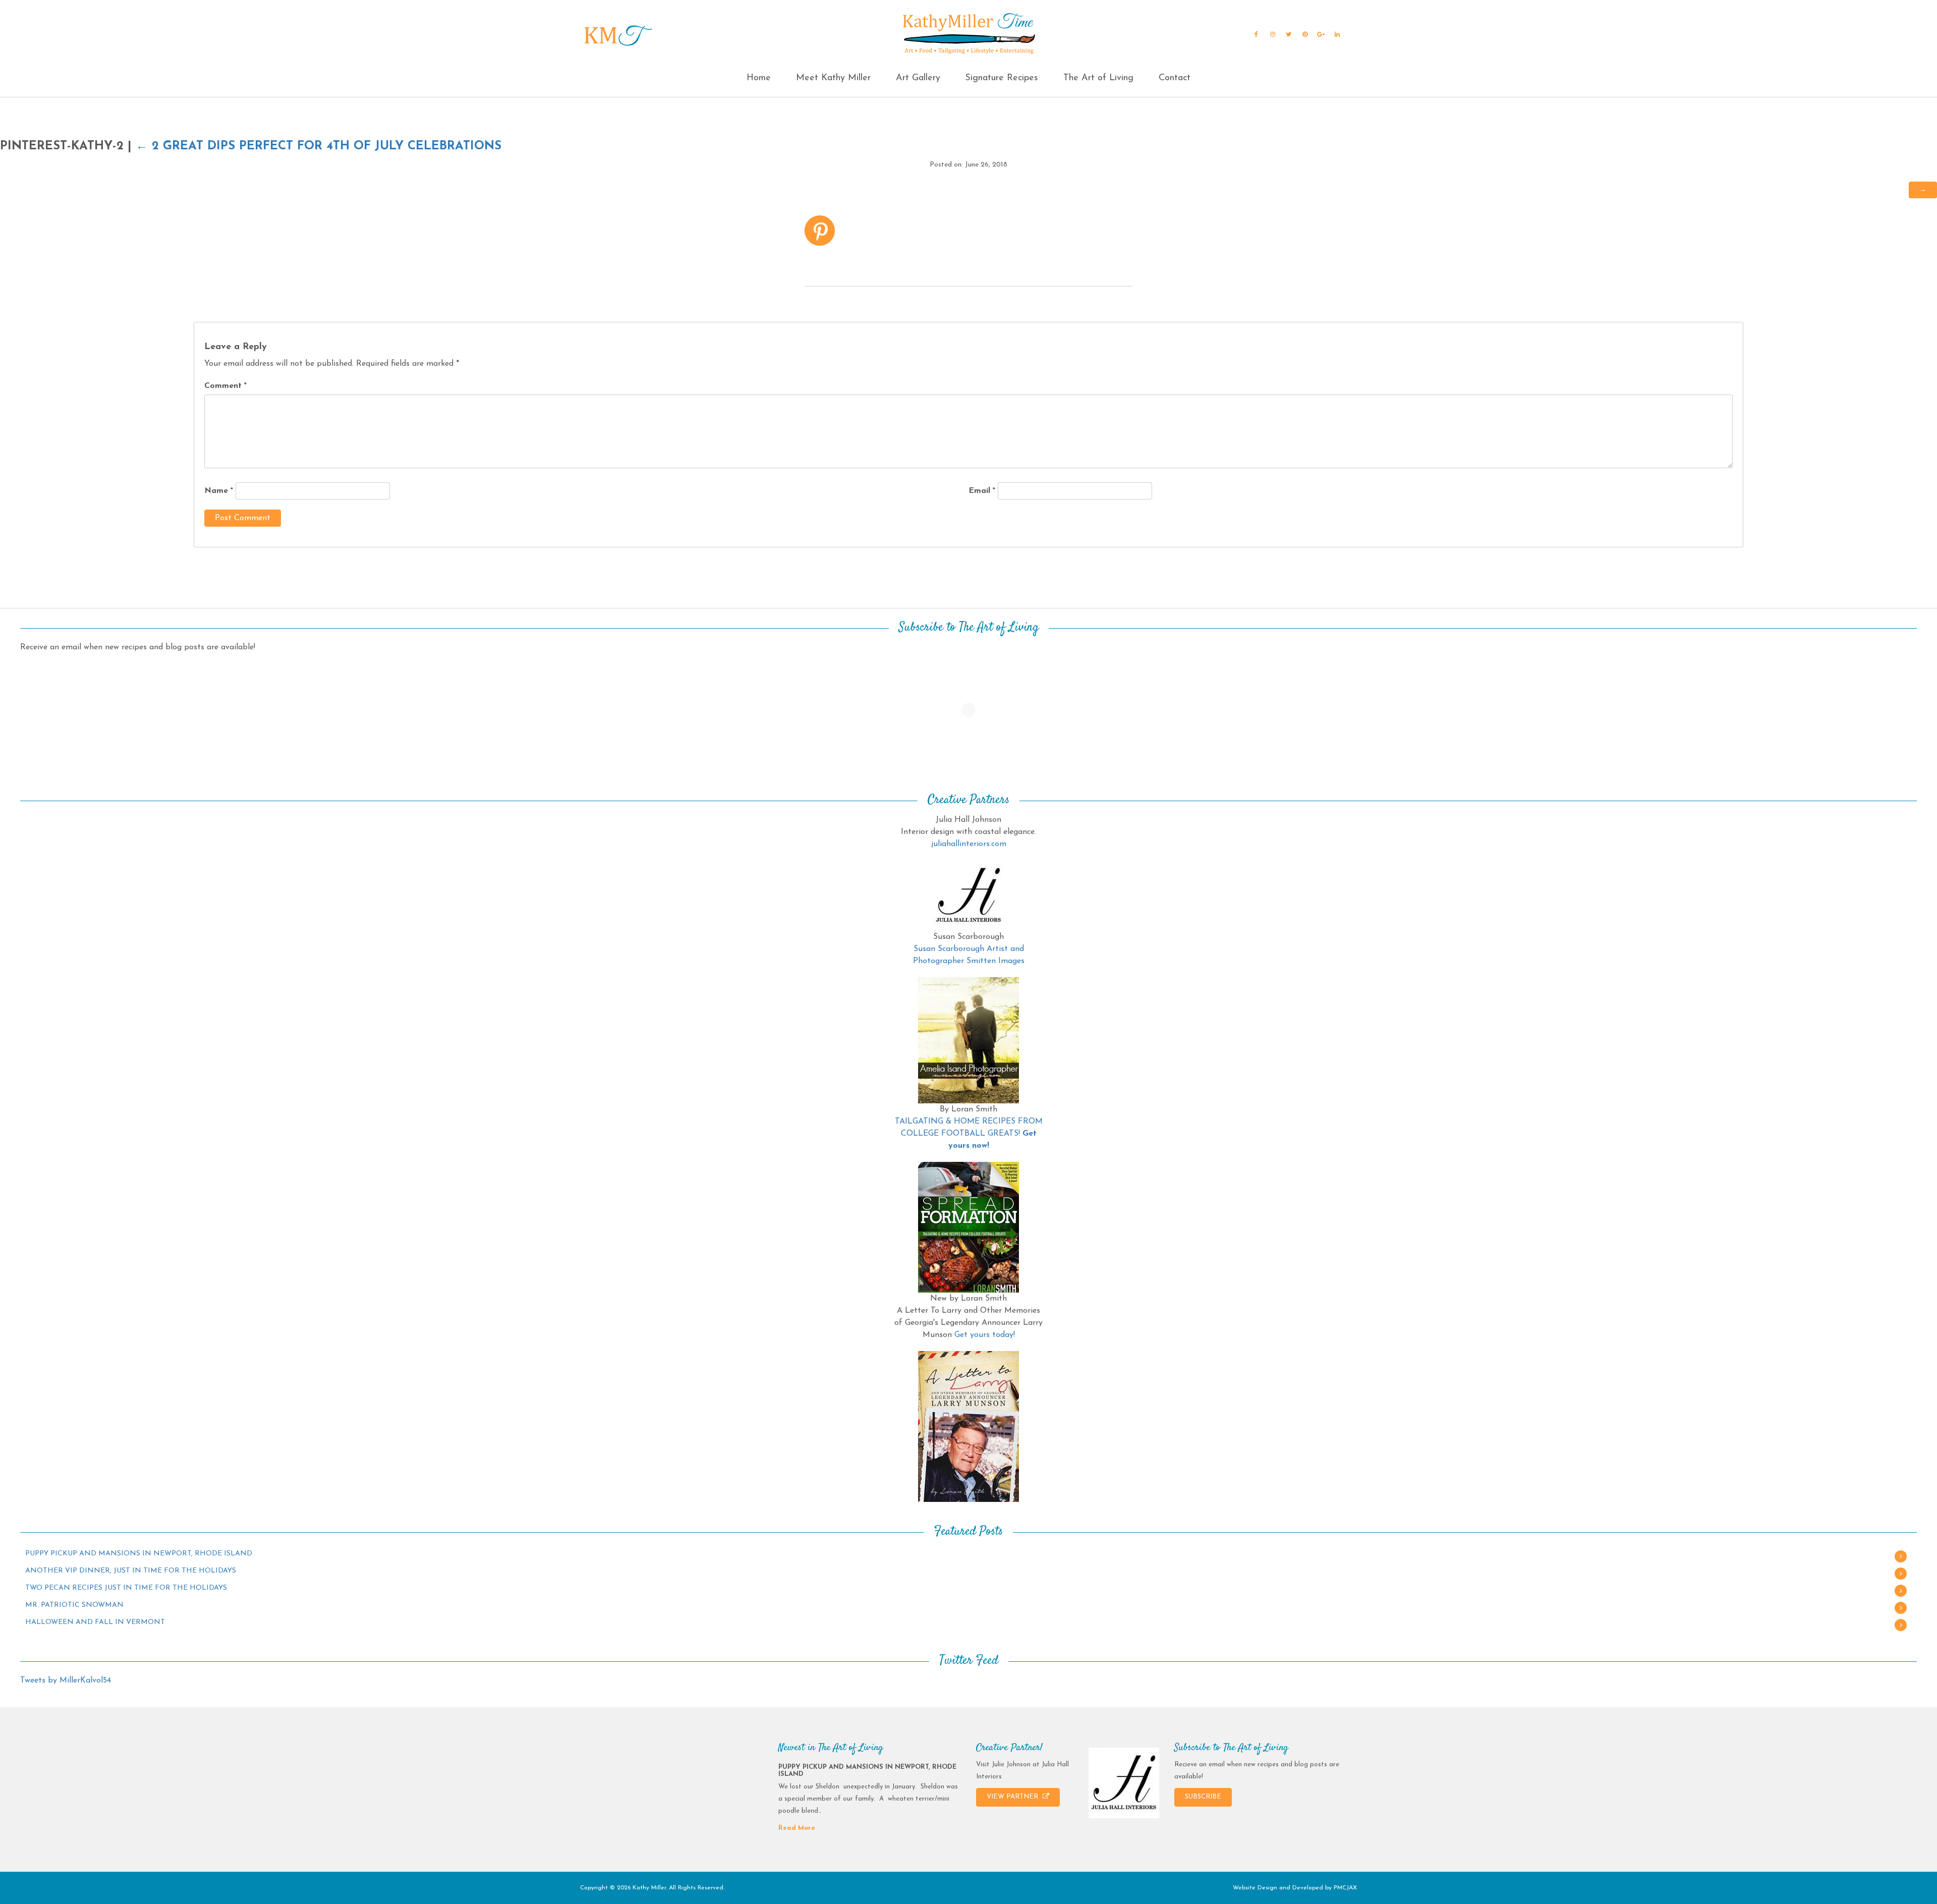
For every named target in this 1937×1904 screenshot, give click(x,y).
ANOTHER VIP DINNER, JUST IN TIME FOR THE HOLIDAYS (131, 1571)
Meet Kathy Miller (833, 78)
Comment (225, 386)
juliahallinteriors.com (969, 844)
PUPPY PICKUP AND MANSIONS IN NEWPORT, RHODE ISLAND (139, 1554)
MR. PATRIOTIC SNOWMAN (74, 1605)
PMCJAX (1345, 1888)
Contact (1175, 78)
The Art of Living (1098, 78)
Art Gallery (918, 78)
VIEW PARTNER (1013, 1797)
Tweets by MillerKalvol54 (66, 1681)
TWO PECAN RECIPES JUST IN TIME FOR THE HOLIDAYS (126, 1588)
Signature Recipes (1002, 78)
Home (759, 78)
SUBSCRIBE (1203, 1797)
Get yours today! (985, 1335)
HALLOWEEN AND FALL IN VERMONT (95, 1622)
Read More (797, 1828)
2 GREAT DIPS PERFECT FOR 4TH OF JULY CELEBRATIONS (319, 146)
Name (219, 491)
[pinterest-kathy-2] (820, 230)
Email (982, 491)
